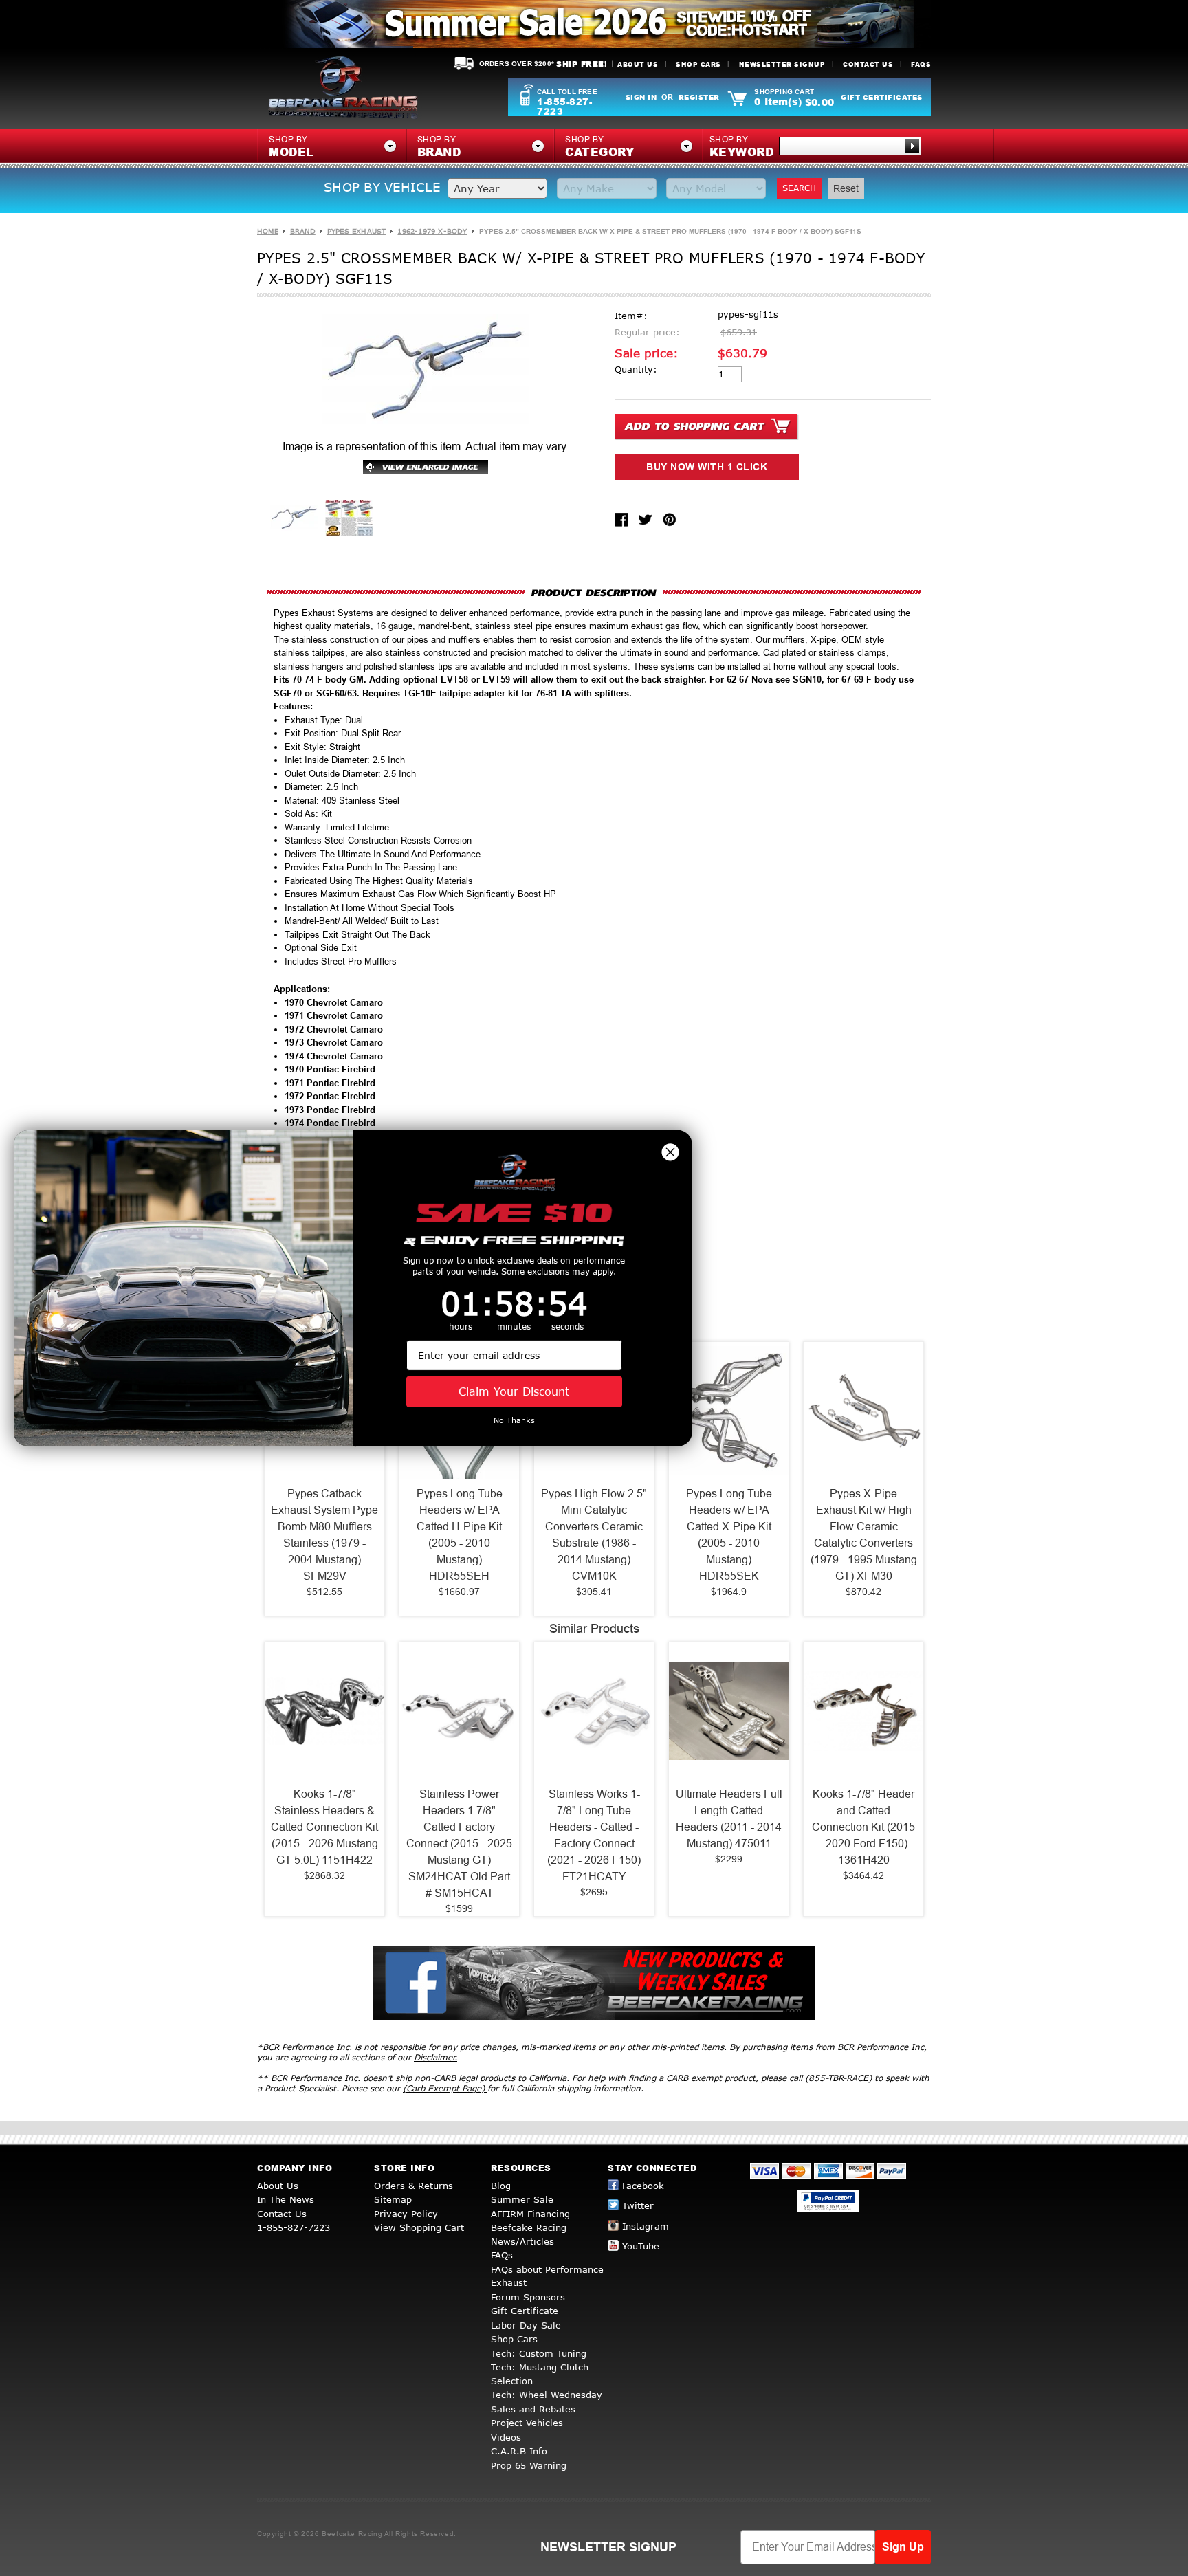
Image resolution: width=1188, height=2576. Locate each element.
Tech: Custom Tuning (539, 2353)
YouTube (641, 2246)
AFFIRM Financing (530, 2214)
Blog (501, 2186)
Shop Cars (698, 64)
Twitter (638, 2205)
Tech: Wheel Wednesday (547, 2395)
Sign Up (903, 2547)
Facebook (643, 2186)
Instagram (646, 2226)
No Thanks (514, 1420)
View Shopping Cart (419, 2227)
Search (799, 188)
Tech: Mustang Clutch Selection (540, 2374)
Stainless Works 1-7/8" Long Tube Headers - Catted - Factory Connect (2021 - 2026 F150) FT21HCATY (594, 1835)
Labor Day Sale (526, 2325)
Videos (506, 2437)
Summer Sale (522, 2199)
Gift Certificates (882, 97)
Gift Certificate (525, 2311)
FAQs (921, 64)
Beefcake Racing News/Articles (529, 2234)
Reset (846, 188)
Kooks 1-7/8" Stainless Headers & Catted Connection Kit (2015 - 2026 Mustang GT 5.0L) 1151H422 (324, 1827)
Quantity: (636, 369)
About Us (638, 64)
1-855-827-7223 (564, 107)
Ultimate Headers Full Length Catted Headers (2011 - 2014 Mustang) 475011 (729, 1819)
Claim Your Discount (514, 1391)
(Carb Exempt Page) (445, 2088)
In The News (286, 2199)
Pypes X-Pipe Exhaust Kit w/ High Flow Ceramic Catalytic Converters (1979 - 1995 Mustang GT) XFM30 (864, 1535)
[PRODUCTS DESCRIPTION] (594, 592)
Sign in (641, 97)
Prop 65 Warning (529, 2465)
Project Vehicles (527, 2423)
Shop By (742, 147)
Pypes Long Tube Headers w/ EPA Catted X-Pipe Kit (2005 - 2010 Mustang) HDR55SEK (729, 1535)
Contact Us (868, 64)
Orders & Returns (414, 2186)
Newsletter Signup (782, 64)
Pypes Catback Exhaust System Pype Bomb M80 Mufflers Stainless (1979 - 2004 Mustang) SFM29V (324, 1535)
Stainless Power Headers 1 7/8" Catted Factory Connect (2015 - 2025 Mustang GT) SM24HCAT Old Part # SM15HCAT (459, 1843)
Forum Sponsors (528, 2297)
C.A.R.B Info (519, 2451)
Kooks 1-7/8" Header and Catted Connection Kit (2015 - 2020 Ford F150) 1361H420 (863, 1827)
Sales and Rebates (533, 2409)
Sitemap (393, 2199)
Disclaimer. (436, 2057)
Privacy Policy (406, 2214)
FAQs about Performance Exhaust (547, 2276)
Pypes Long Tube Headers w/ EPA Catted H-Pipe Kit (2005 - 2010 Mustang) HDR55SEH (460, 1535)
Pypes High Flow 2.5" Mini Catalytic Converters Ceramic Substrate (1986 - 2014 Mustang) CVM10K (594, 1535)
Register (699, 97)
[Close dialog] (670, 1152)
